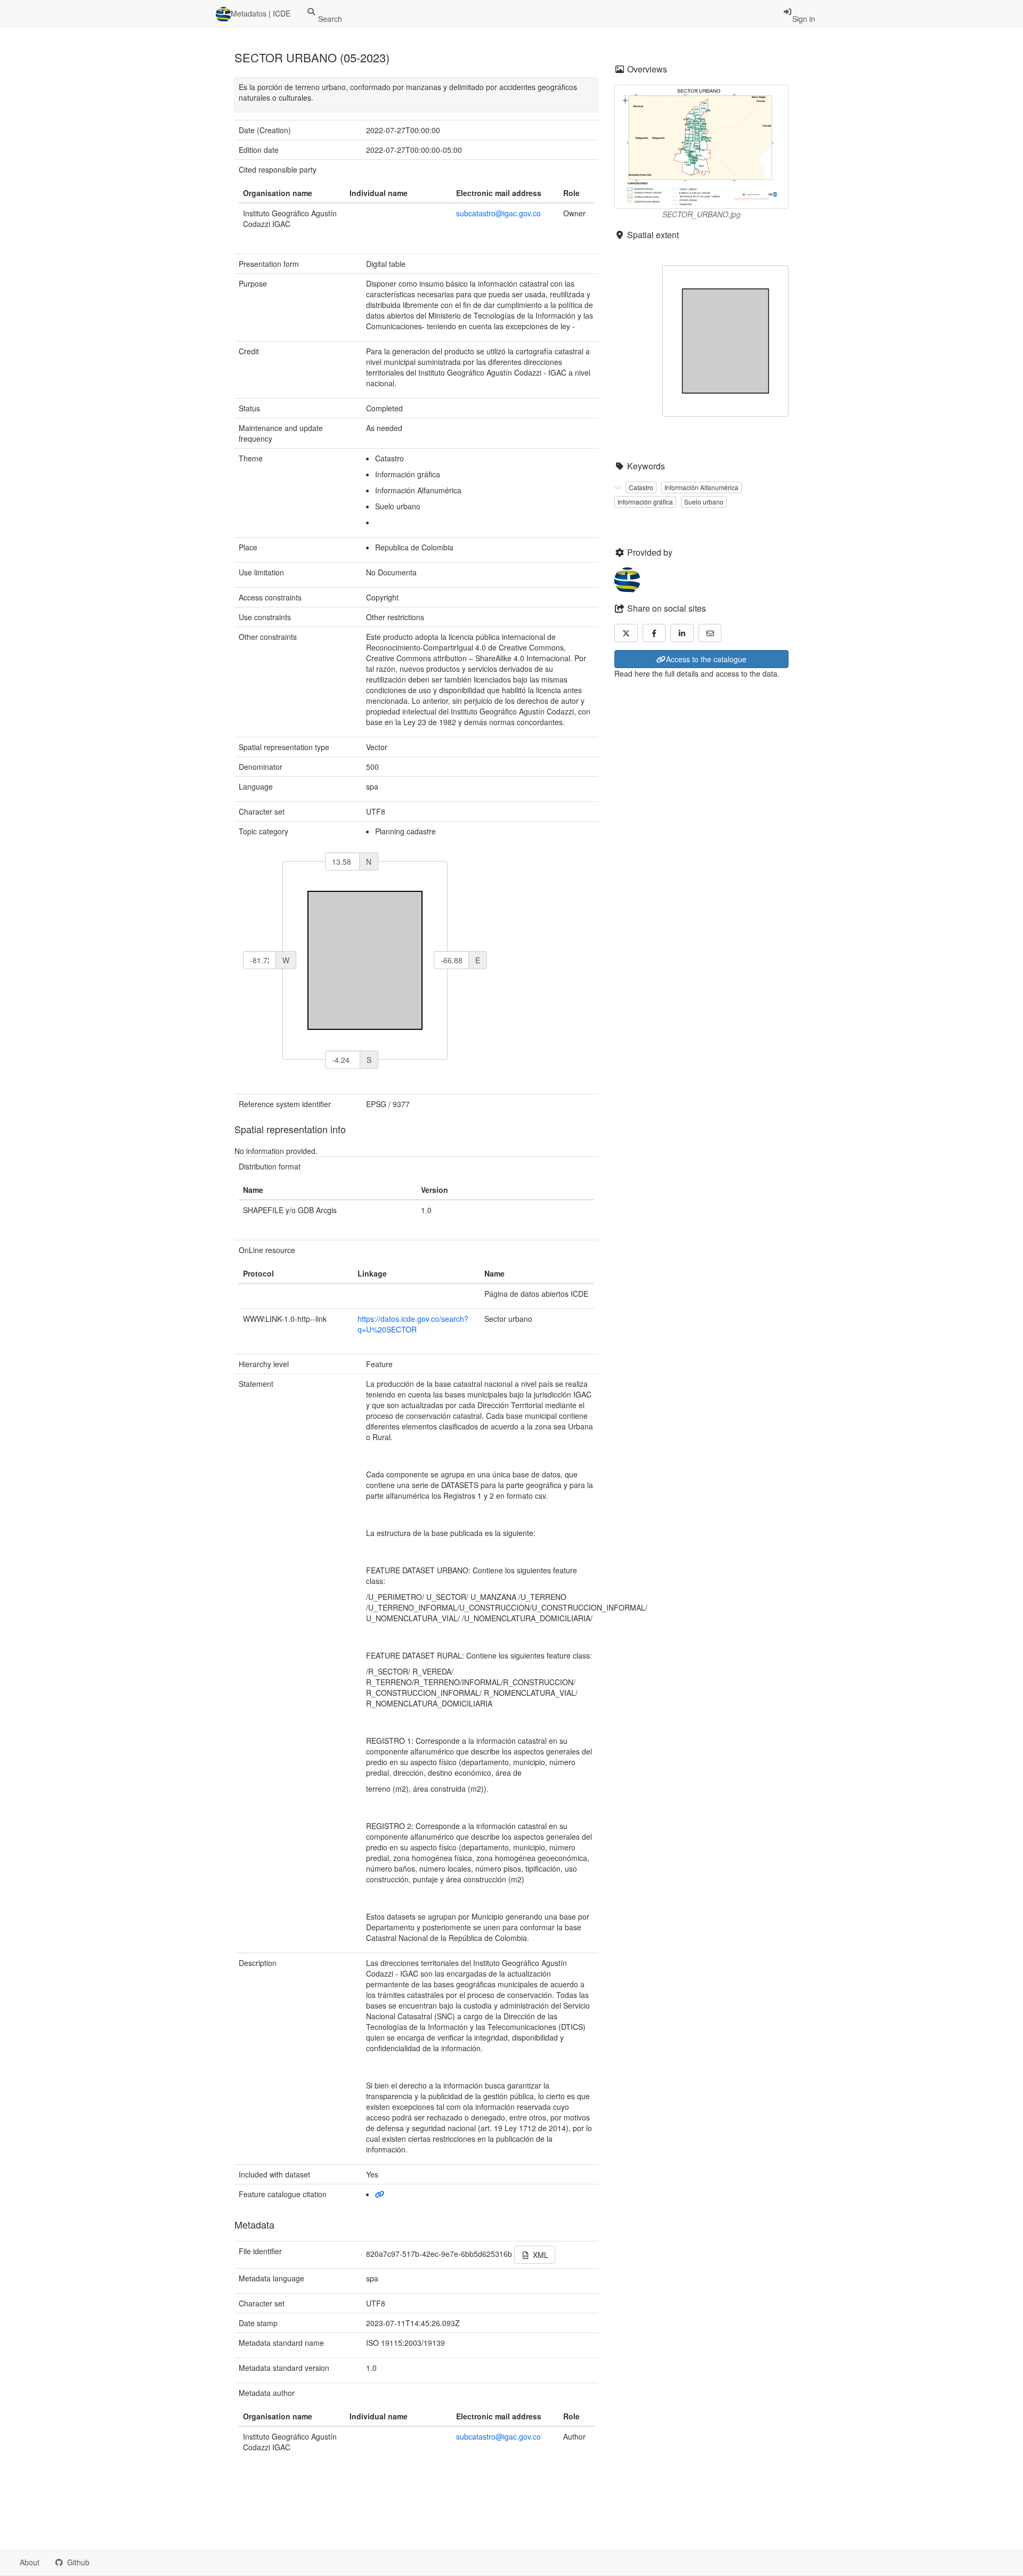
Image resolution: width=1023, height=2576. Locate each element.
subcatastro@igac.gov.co (498, 213)
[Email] (710, 633)
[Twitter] (626, 633)
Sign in (804, 19)
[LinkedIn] (682, 633)
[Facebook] (654, 633)
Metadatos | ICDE (261, 13)
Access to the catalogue (706, 659)
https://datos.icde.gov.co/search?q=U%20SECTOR (413, 1324)
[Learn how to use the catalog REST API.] (107, 2562)
